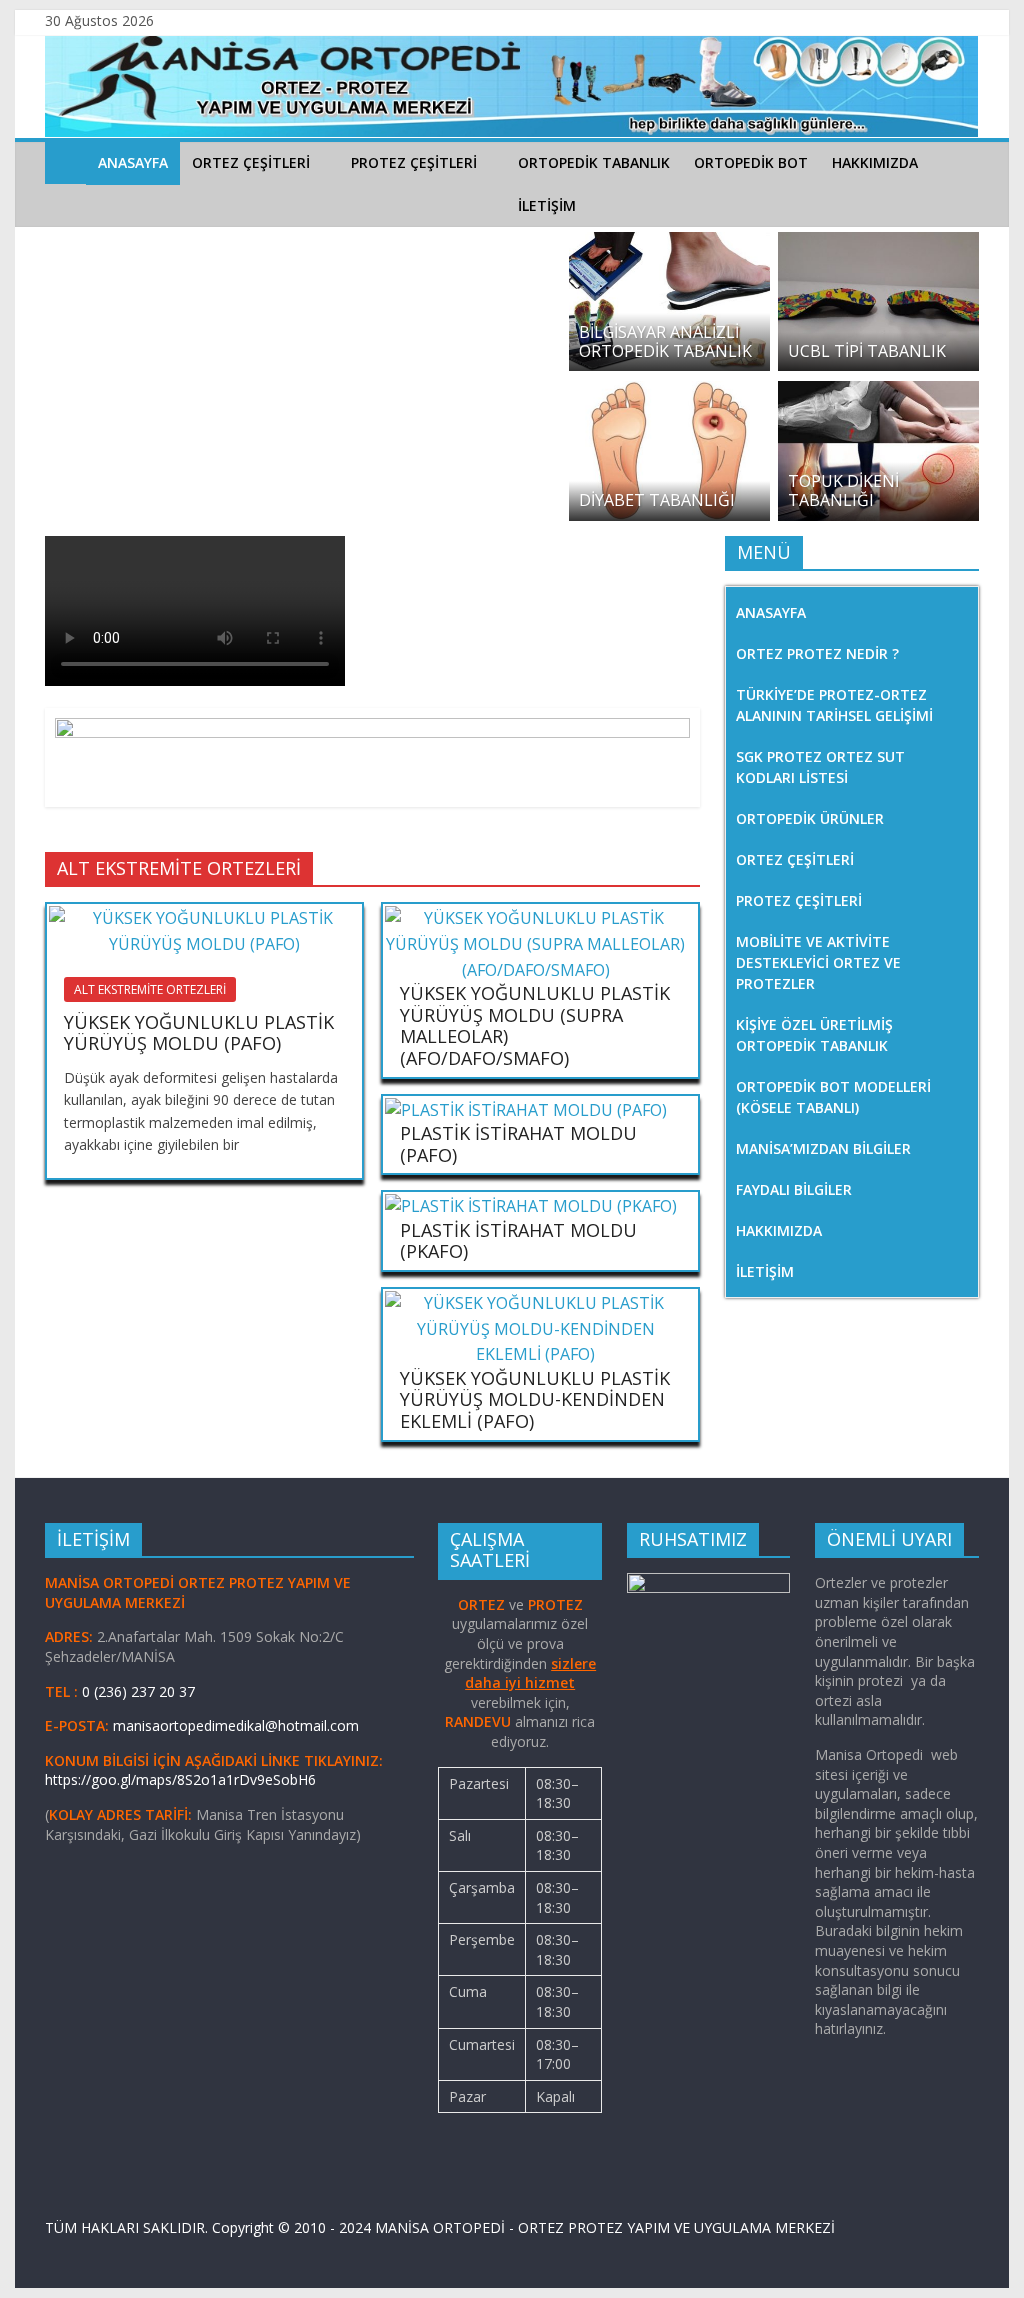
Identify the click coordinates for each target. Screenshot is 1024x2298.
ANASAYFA (133, 162)
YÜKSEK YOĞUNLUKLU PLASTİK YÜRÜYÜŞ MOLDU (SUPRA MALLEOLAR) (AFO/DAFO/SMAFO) (535, 1025)
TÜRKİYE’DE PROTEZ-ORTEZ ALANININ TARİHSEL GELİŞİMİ (834, 705)
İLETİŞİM (547, 205)
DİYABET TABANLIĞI (657, 500)
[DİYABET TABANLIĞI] (669, 393)
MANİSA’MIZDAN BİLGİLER (823, 1148)
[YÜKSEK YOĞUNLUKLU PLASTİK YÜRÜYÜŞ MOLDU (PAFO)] (204, 918)
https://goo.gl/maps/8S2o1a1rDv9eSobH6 (182, 1779)
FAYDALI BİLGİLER (794, 1189)
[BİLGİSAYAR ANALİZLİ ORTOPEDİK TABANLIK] (669, 244)
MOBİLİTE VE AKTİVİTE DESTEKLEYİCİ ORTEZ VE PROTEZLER (818, 962)
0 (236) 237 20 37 (138, 1691)
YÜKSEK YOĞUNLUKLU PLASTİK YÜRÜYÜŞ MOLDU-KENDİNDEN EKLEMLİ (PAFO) (535, 1399)
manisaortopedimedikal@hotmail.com (236, 1725)
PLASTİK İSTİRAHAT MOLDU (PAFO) (518, 1144)
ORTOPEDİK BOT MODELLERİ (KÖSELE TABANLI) (833, 1097)
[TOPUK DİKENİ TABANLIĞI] (878, 393)
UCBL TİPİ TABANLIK (867, 351)
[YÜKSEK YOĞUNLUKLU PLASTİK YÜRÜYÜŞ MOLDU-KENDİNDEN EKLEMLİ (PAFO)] (535, 1303)
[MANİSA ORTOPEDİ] (65, 162)
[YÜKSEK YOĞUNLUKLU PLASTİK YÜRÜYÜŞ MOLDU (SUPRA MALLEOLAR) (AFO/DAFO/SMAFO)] (535, 918)
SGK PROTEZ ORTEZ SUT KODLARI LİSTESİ (820, 767)
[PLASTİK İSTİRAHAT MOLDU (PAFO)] (526, 1110)
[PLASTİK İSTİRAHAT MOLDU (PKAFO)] (531, 1206)
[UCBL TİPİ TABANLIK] (878, 244)
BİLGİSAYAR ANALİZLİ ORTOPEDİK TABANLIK (665, 341)
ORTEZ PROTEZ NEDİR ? (817, 653)
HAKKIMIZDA (875, 162)
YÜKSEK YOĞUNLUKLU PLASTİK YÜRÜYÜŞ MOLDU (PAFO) (199, 1033)
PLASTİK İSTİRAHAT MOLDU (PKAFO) (518, 1241)
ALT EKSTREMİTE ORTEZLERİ (150, 989)
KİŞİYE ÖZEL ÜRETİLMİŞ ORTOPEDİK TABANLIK (814, 1035)
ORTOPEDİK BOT (751, 162)
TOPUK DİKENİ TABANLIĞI (843, 490)
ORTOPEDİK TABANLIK (594, 162)
